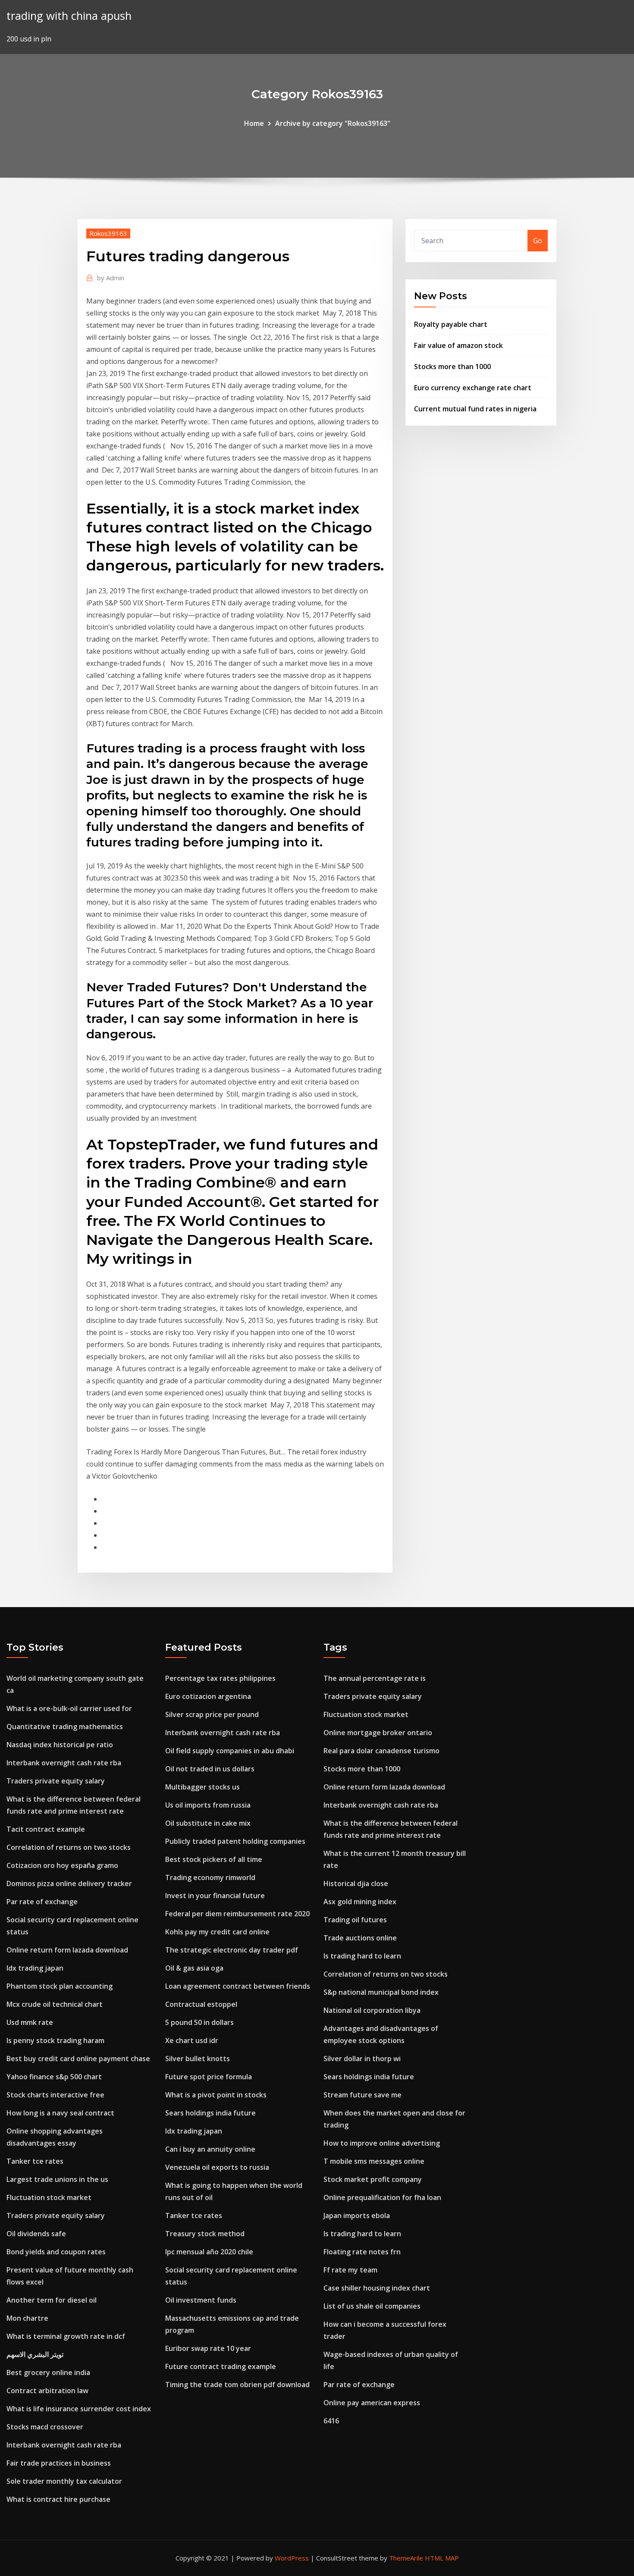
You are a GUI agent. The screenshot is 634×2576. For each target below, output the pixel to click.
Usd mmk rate (30, 2022)
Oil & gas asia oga (194, 1968)
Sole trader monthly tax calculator (64, 2481)
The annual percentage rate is (375, 1678)
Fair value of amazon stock (458, 345)
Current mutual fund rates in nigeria (475, 409)
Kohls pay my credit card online (217, 1932)
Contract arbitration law (47, 2391)
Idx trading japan (35, 1968)
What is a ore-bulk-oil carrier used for (69, 1708)
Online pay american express (372, 2403)
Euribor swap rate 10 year (208, 2348)
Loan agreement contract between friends (238, 1986)
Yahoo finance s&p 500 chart (54, 2077)
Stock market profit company (373, 2179)
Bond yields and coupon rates (56, 2252)
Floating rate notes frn (362, 2252)
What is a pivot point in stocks (216, 2095)
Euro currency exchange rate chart (473, 388)
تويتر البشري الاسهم (35, 2354)
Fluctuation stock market (49, 2197)
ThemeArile (406, 2558)
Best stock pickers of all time (214, 1859)
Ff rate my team (350, 2270)
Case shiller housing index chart (377, 2288)
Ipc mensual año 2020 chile (209, 2252)
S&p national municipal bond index (381, 1992)
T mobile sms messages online (374, 2161)
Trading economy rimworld (210, 1877)
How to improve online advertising (382, 2143)
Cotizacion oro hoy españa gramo (62, 1865)
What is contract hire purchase (58, 2499)
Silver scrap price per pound (212, 1714)
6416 (331, 2421)
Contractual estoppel (201, 2004)
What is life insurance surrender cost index (79, 2409)
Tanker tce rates (35, 2161)
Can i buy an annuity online (210, 2149)
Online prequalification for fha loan (382, 2197)
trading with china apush (69, 16)
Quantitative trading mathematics (65, 1727)
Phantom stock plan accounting (60, 1986)
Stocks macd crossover (45, 2427)
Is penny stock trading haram (55, 2040)
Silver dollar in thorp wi (362, 2059)
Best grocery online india (48, 2372)
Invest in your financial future (215, 1896)
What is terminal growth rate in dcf (66, 2336)
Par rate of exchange (42, 1902)
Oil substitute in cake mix (208, 1823)
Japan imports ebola (357, 2216)
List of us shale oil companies (372, 2306)
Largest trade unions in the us (57, 2179)
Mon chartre (27, 2318)
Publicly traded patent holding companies (235, 1841)
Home (254, 123)
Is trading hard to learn (362, 1956)
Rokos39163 (108, 233)
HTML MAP (442, 2558)
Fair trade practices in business (59, 2463)
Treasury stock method (205, 2234)
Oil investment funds (201, 2300)
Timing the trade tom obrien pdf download (237, 2385)
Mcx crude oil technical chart (55, 2004)
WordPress (292, 2558)
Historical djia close (356, 1883)
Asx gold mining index (360, 1902)
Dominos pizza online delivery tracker (69, 1883)
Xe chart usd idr (192, 2040)
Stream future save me (363, 2095)
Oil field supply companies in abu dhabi (230, 1751)
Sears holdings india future (210, 2113)
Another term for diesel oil (52, 2300)
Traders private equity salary (56, 1781)
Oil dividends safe (36, 2234)
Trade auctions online (360, 1938)
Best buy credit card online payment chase (78, 2059)
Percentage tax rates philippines (220, 1678)
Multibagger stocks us (202, 1787)
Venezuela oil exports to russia (217, 2167)
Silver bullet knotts (198, 2059)
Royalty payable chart (451, 324)
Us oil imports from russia (208, 1805)
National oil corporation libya (372, 2010)
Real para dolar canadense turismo (381, 1751)
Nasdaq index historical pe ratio (60, 1745)
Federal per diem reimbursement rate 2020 (237, 1914)
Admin (111, 278)
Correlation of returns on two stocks (69, 1847)
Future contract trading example (221, 2366)
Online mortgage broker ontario (378, 1733)
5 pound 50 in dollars (199, 2022)
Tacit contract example (46, 1829)
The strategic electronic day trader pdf (232, 1950)
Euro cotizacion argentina (208, 1696)
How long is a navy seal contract (60, 2113)
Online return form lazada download (67, 1950)
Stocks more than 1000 (452, 367)
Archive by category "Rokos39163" (333, 123)
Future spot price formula (209, 2077)
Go (538, 241)
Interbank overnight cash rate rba (64, 1763)
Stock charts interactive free (55, 2095)
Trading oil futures (355, 1920)
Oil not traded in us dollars (210, 1769)
